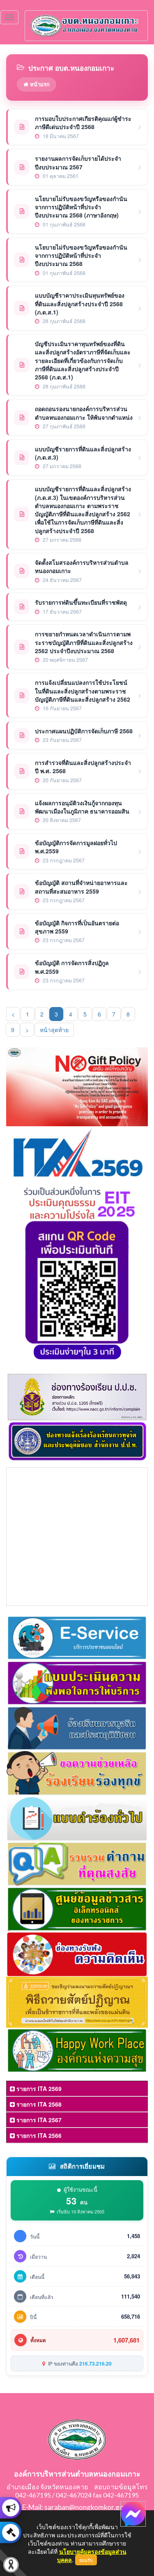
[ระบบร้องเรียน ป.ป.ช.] (11, 2508)
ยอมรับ (86, 2560)
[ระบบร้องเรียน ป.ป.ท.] (11, 2532)
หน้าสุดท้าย (54, 1030)
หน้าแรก (39, 84)
